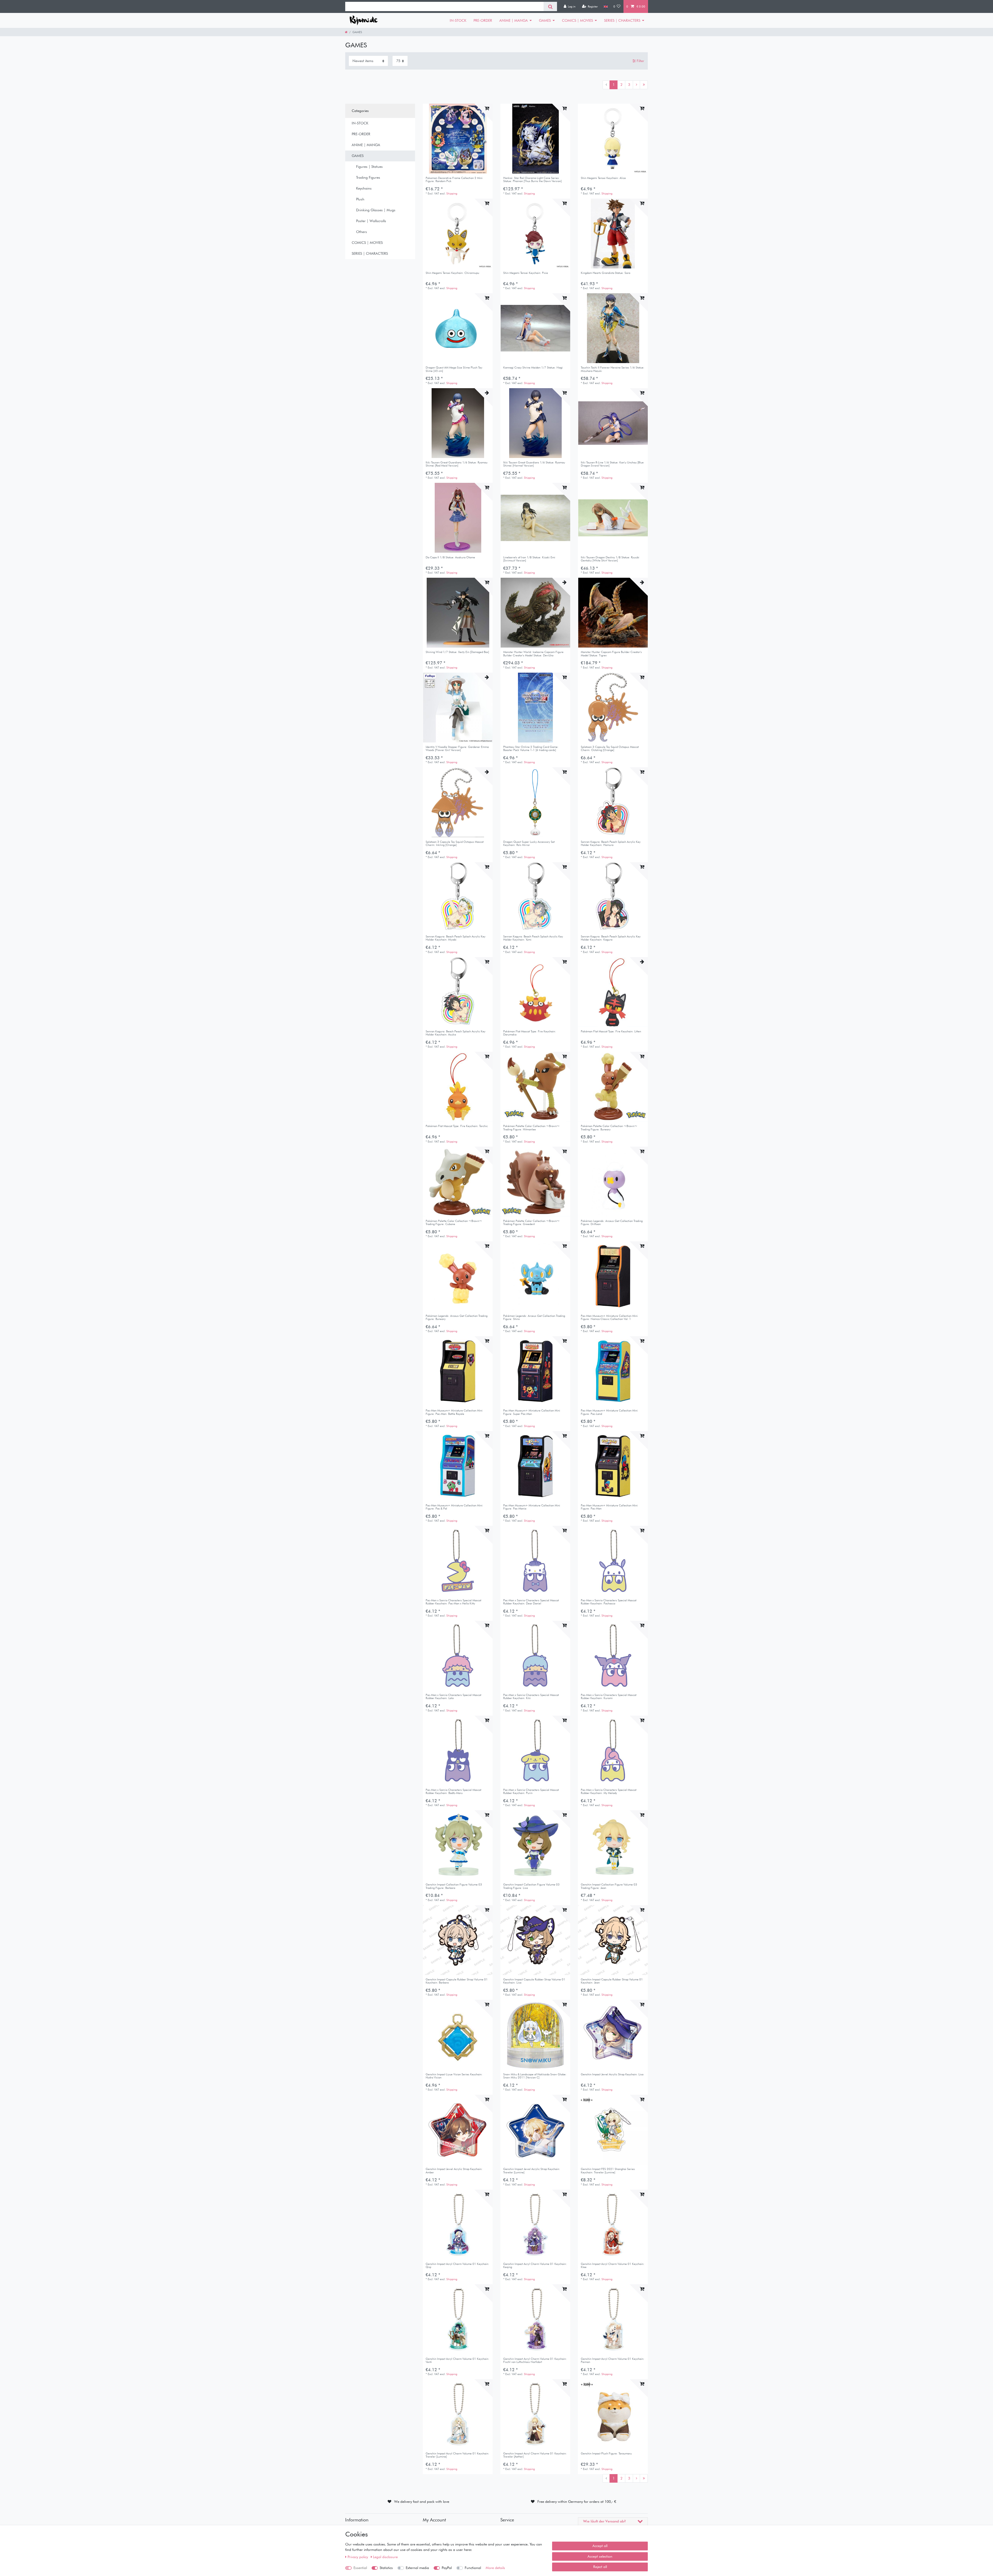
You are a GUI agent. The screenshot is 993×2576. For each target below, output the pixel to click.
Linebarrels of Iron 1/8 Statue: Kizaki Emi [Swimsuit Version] (529, 559)
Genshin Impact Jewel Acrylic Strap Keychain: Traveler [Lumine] (532, 2171)
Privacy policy (358, 2557)
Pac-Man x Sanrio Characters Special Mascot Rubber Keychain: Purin (531, 1792)
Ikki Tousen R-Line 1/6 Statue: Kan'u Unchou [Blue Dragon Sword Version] (612, 464)
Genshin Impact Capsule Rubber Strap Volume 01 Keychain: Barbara (457, 1981)
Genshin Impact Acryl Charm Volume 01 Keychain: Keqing (535, 2266)
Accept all (600, 2546)
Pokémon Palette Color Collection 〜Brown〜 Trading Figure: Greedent (531, 1223)
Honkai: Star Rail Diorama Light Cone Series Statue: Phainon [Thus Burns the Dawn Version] (532, 180)
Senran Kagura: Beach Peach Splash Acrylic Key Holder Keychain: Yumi (533, 938)
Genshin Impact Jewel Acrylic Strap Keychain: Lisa (612, 2074)
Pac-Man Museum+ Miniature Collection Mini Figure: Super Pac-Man (532, 1412)
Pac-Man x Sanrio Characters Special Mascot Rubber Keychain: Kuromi (609, 1697)
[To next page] (636, 85)
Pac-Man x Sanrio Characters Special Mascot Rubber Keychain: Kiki (531, 1697)
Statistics (386, 2568)
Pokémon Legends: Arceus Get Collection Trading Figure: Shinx (534, 1317)
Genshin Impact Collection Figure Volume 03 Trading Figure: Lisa (531, 1886)
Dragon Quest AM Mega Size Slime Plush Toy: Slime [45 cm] (454, 369)
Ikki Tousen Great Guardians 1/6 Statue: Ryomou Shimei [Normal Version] (534, 464)
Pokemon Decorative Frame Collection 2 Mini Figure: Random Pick (454, 180)
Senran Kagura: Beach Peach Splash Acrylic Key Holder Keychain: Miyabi (456, 938)
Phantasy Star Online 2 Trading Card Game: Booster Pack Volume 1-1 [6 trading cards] (531, 749)
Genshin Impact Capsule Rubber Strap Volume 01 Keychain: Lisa (534, 1981)
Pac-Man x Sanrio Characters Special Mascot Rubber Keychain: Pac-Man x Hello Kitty (453, 1602)
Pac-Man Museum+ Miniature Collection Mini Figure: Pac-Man (609, 1507)
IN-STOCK (458, 20)
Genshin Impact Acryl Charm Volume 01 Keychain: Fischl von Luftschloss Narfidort (535, 2360)
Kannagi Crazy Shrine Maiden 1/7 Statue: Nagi (533, 368)
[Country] (605, 6)
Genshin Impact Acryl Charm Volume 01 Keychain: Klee (613, 2266)
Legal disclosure (385, 2557)
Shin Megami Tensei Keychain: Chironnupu (452, 273)
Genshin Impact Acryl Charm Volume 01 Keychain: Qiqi (457, 2266)
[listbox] (458, 139)
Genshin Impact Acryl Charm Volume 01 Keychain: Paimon (613, 2360)
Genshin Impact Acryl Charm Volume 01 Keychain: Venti (457, 2360)
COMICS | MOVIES (577, 20)
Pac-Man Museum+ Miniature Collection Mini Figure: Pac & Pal (454, 1507)
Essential (360, 2568)
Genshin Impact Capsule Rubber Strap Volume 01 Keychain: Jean (612, 1981)
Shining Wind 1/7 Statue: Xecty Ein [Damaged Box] (457, 652)
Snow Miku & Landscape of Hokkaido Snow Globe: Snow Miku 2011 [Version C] (535, 2076)
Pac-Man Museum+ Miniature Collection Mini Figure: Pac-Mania (532, 1507)
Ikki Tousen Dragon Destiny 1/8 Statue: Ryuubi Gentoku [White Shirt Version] (610, 559)
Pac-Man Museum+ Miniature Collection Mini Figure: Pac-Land (609, 1412)
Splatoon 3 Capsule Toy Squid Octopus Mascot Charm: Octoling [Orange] (610, 749)
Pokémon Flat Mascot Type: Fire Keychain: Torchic (457, 1126)
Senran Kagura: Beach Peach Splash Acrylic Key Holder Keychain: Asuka (456, 1033)
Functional (473, 2568)
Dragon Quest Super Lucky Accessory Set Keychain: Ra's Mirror (529, 843)
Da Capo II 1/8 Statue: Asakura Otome (450, 557)
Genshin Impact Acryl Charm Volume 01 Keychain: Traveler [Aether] (535, 2455)
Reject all (600, 2567)
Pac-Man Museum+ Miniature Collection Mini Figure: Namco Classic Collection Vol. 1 (609, 1317)
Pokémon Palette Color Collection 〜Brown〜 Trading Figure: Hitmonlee (531, 1128)
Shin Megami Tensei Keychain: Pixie (526, 273)
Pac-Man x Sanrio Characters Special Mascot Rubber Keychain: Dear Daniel (531, 1602)
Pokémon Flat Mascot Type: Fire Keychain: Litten (611, 1031)
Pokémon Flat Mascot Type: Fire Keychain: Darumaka (530, 1033)
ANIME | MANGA (514, 20)
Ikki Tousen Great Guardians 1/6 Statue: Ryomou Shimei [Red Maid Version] (457, 464)
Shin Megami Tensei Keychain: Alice (603, 178)
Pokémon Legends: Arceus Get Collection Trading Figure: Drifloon (612, 1223)
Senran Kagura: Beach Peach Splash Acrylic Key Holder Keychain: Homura (611, 843)
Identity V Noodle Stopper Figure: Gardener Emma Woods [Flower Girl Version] (457, 749)
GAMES (545, 20)
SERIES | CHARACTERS (622, 20)
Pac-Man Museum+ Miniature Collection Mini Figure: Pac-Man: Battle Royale (454, 1412)
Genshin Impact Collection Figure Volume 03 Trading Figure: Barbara (454, 1886)
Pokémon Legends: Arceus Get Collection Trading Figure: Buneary (457, 1317)
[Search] (550, 6)
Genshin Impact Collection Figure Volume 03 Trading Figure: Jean (609, 1886)
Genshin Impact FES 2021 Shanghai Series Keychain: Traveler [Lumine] (608, 2171)
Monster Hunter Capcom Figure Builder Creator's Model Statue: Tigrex (611, 654)
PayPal (447, 2568)
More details (495, 2568)
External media (417, 2568)
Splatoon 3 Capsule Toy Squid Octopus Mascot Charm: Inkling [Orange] (455, 843)
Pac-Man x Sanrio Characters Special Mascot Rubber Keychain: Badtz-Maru (453, 1792)
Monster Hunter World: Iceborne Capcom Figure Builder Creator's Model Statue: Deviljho (533, 654)
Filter (640, 61)
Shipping (452, 193)
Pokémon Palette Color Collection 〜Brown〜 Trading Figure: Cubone (454, 1223)
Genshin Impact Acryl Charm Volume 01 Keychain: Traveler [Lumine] (457, 2455)
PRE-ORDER (483, 20)
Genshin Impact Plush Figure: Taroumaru (606, 2454)
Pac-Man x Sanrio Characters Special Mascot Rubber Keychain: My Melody (609, 1792)
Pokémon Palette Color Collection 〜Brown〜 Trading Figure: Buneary (609, 1128)
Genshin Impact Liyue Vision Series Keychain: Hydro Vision (454, 2076)
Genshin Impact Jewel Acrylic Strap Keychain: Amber (454, 2171)
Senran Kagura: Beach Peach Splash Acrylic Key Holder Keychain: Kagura (611, 938)
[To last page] (644, 85)
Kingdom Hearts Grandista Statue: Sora (605, 273)
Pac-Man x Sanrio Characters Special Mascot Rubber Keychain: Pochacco (609, 1602)
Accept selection (600, 2556)
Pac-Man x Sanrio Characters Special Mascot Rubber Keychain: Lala (453, 1697)
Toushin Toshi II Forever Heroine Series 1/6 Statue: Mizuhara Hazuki (613, 369)
